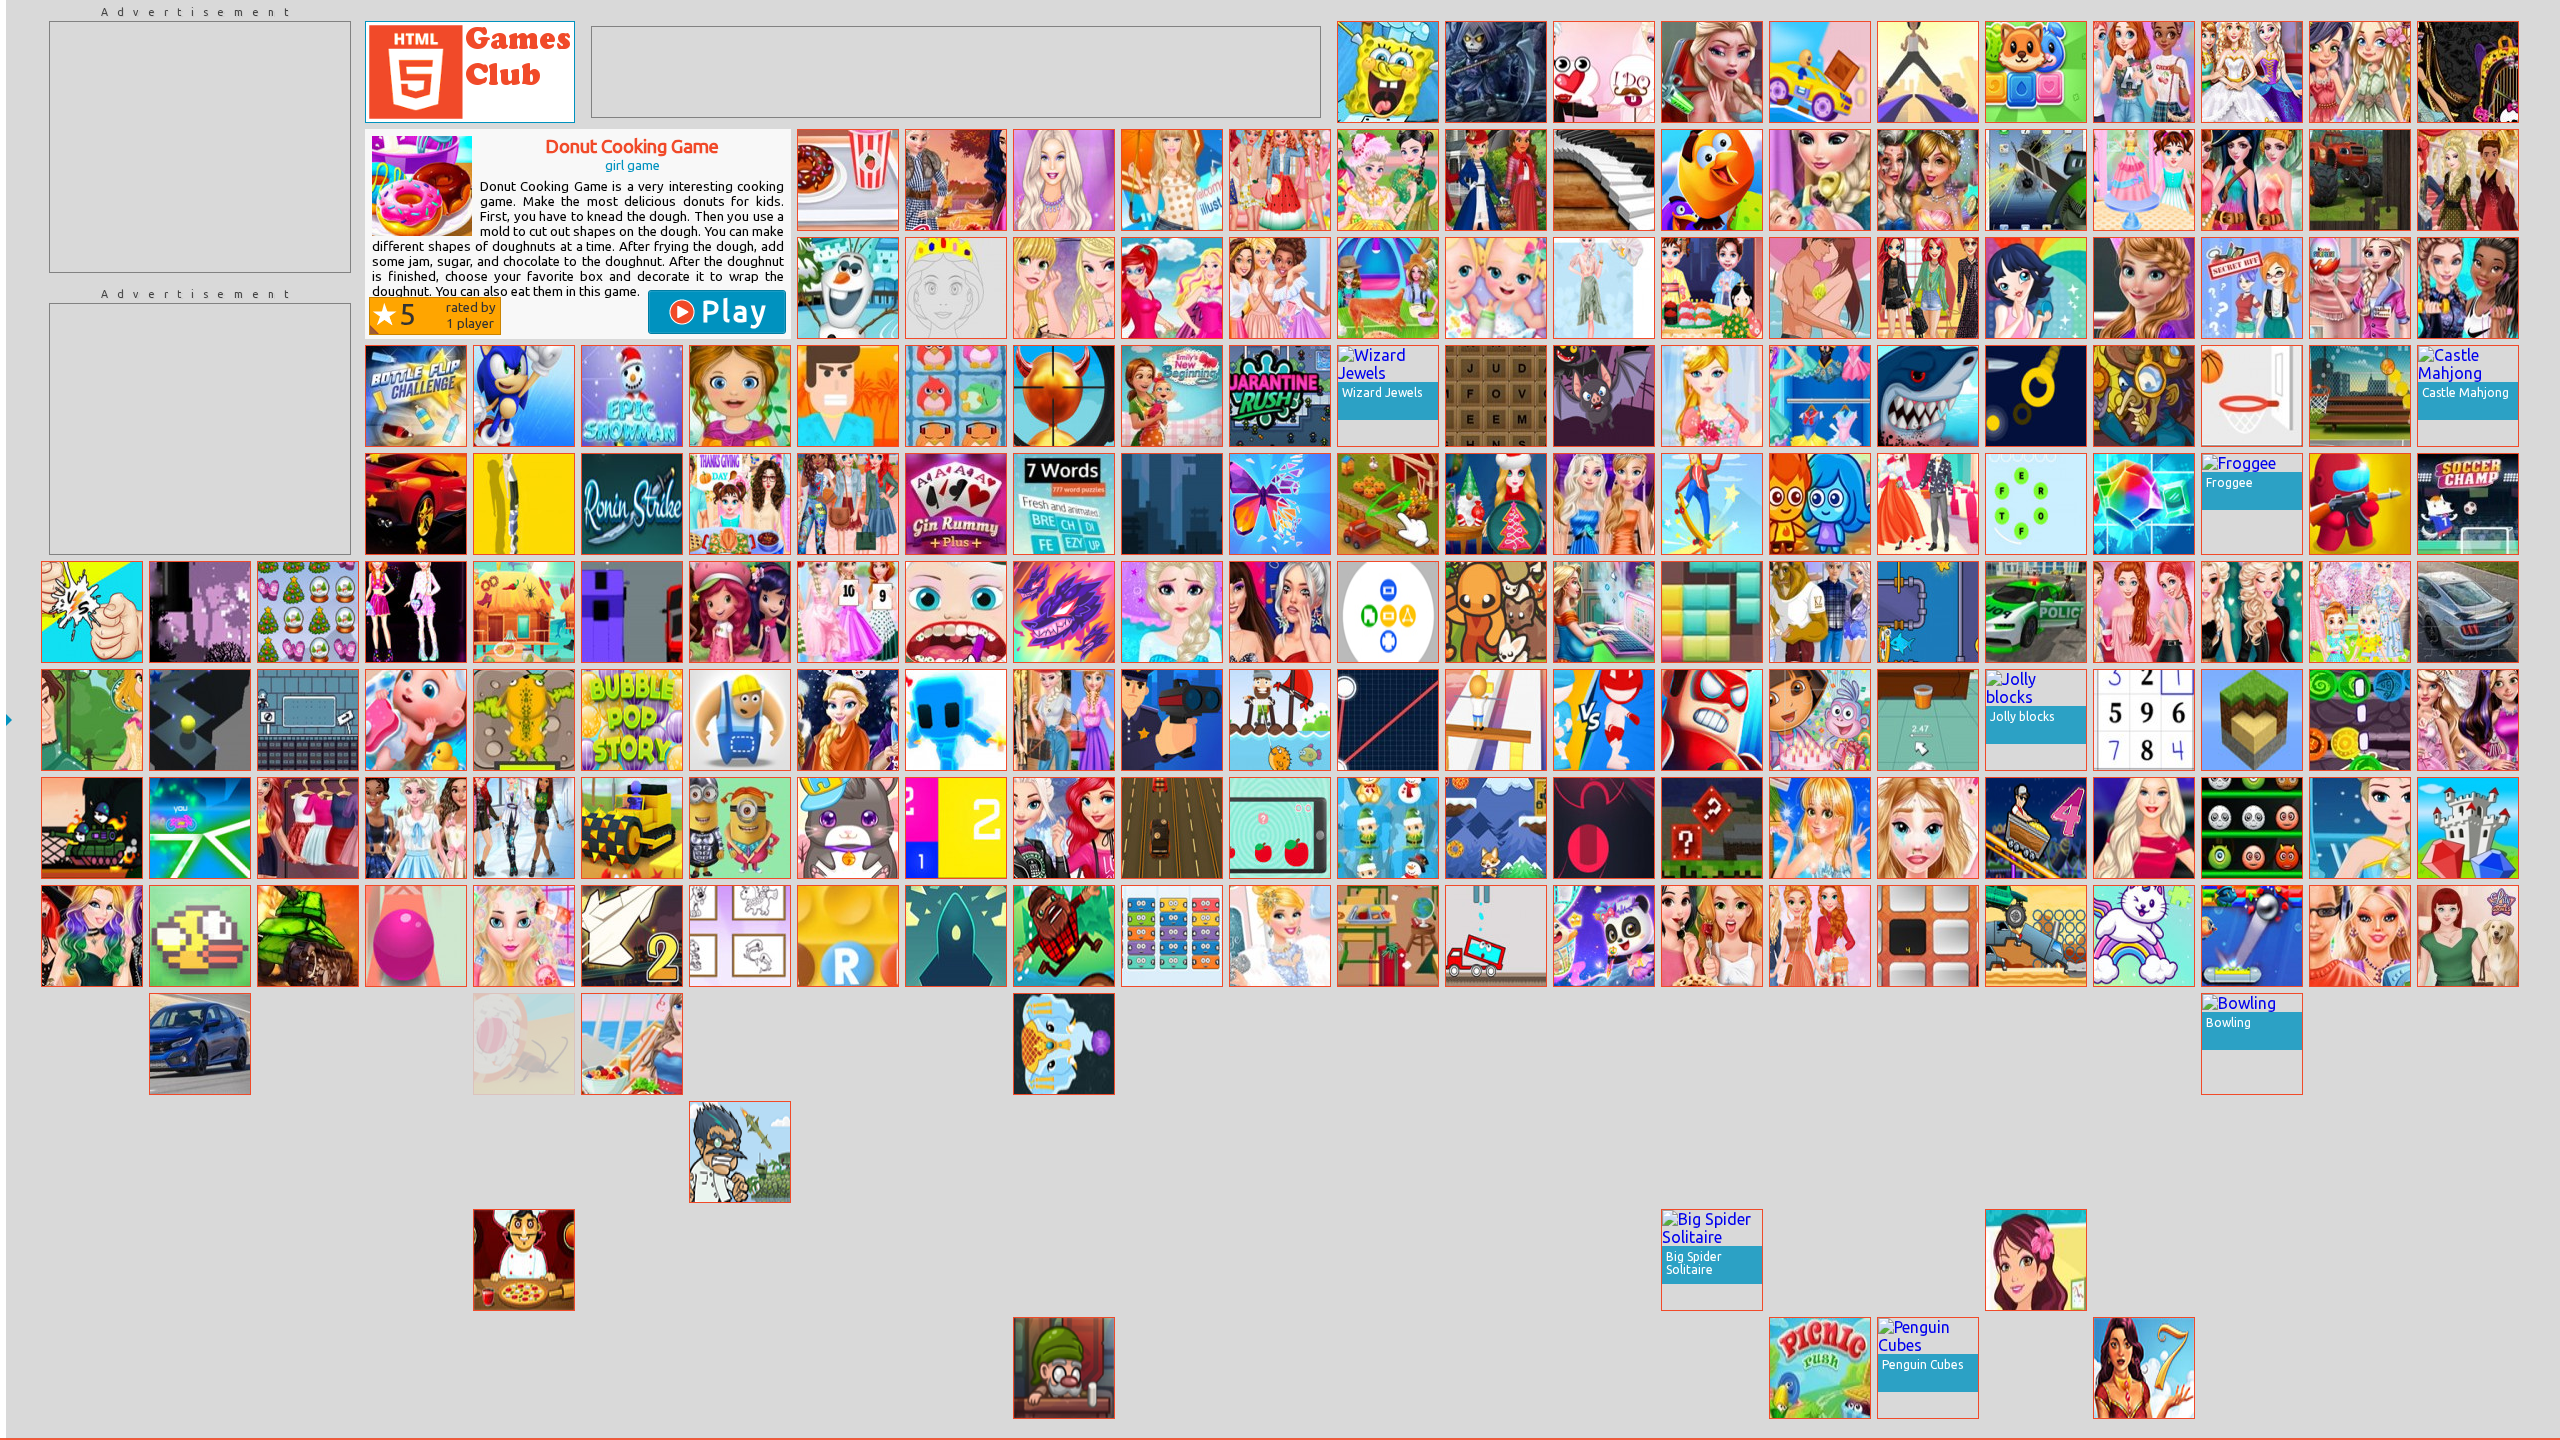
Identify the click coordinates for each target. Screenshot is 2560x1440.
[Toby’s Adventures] (1496, 828)
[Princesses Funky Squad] (848, 504)
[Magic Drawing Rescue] (1604, 936)
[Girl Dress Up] (2144, 1044)
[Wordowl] (632, 1368)
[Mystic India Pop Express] (1064, 1044)
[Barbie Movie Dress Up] (2468, 1260)
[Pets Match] (2036, 72)
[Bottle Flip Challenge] (416, 396)
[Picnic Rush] (1820, 1368)
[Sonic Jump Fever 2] (524, 396)
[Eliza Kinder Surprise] (2360, 288)
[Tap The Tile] (1928, 936)
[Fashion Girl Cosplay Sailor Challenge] (1820, 396)
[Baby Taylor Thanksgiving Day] (740, 504)
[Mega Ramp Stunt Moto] (1604, 1368)
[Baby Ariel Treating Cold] (524, 1368)
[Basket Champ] (740, 1044)
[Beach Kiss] (1820, 288)
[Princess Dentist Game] (956, 612)
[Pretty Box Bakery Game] (524, 1152)
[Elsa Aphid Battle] (2360, 828)
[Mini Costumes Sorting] (740, 828)
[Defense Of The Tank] (308, 936)
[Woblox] (2144, 1260)
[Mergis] (1172, 936)
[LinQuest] (308, 720)
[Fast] (200, 1152)
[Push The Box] (1928, 1260)
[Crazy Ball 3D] (416, 936)
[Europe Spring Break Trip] (1604, 1152)
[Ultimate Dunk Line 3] (2252, 396)
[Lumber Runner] (1064, 936)
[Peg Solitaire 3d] (1496, 1260)
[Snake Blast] (2360, 1260)
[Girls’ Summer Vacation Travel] (2360, 72)
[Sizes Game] (1280, 828)
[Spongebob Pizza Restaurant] (1388, 72)
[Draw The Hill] (2252, 1152)
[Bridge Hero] (740, 720)
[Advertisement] (200, 147)
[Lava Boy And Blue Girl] (1820, 504)
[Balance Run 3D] (1496, 720)
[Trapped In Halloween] (632, 1260)
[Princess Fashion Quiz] (416, 612)
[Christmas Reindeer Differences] (92, 1260)
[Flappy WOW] (200, 936)
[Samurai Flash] (956, 720)
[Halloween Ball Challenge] (2252, 828)
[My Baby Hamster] (848, 828)
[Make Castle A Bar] (1820, 1044)
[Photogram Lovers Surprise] (1928, 828)
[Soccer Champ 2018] (2468, 504)
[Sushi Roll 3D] (524, 1044)
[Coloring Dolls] (2468, 1368)
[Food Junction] (2036, 1044)
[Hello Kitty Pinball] (1928, 1044)
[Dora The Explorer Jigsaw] (1820, 720)
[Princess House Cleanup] (956, 1368)
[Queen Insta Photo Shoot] (1496, 1044)
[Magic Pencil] (1496, 1368)
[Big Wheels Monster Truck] (2036, 936)
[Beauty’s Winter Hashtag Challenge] (2252, 612)
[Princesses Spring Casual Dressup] (1064, 720)
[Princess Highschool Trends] (2360, 936)
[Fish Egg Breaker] (2252, 936)
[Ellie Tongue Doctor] (2360, 1044)
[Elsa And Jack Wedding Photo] (1604, 72)
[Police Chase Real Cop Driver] (2036, 612)
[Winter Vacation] (308, 612)
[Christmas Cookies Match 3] (2468, 1152)
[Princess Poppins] (1496, 180)
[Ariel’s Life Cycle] (1928, 288)
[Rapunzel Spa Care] (956, 1044)
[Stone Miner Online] (632, 828)
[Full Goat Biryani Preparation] (1388, 288)
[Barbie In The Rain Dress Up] (1172, 180)
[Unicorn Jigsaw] (2144, 936)
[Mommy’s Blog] (1604, 612)
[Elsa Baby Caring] (1820, 180)
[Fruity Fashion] (1280, 180)
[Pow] (1928, 1152)
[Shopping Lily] (2468, 936)
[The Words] (1496, 396)
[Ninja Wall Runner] (1172, 504)
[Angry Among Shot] (2360, 504)
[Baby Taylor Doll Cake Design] (2144, 180)
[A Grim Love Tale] (1496, 72)
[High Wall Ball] (200, 720)
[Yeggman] (2144, 396)
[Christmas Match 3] (1388, 828)
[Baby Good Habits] (416, 720)
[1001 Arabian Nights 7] (2144, 1368)
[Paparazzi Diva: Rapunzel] (1820, 828)
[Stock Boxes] (740, 1368)
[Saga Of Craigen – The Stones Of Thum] (2360, 720)
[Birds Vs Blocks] (1712, 180)
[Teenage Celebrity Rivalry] (1280, 612)
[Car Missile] (1712, 1044)
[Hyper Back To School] (1388, 936)
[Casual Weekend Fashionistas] (1064, 828)
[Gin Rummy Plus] (956, 504)
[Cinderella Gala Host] (1280, 936)
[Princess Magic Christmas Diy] (1496, 504)
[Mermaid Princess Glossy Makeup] (308, 828)
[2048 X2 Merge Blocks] (416, 1260)
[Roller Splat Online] (632, 1152)
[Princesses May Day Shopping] (1604, 504)
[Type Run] (1280, 1260)
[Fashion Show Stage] (1064, 180)
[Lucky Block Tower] (1712, 828)
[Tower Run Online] (524, 504)
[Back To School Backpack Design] (2468, 72)
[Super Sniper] (1064, 396)
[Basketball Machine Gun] (2360, 396)
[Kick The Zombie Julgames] (1064, 1260)
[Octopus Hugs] (2252, 1260)
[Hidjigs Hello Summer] (524, 612)
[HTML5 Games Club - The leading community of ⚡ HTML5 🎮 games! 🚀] (470, 72)
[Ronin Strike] (632, 504)
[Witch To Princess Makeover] (1928, 180)
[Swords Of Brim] (2468, 1044)
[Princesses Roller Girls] (416, 828)
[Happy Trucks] (1496, 936)
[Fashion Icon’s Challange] (848, 612)
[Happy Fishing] (1280, 720)
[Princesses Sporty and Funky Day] (1604, 1044)
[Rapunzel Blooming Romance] (92, 720)
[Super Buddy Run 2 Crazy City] (1820, 72)
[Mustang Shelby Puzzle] (2468, 612)
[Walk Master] (2144, 1152)
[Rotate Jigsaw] (2360, 1152)
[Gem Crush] (2468, 828)
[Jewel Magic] (2144, 504)
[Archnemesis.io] (1604, 1260)
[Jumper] (524, 720)
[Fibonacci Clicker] (956, 828)
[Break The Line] (956, 936)
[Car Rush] (632, 612)
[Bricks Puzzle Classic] (1172, 1260)
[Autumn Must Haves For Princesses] (956, 180)
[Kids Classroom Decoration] (1712, 1368)
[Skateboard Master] (1712, 504)
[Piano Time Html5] (1604, 180)
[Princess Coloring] (956, 288)
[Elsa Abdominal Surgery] (1172, 612)
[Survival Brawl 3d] (1604, 720)
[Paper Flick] (1928, 720)
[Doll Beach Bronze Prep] (1388, 1152)
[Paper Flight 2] (632, 936)
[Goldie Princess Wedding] (2252, 72)
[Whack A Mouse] (848, 1044)
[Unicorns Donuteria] (848, 180)
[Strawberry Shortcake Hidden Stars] (740, 612)
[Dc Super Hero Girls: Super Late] (416, 1044)
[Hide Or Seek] (2036, 1152)
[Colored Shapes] (1388, 612)
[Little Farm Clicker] (1388, 504)
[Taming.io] (1496, 612)
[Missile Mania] (740, 1152)
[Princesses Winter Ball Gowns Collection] (1064, 288)
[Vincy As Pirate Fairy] (2252, 180)
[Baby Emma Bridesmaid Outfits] (740, 396)
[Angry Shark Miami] (1928, 396)
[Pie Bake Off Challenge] (1712, 936)
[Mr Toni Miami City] (848, 396)
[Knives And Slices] (2036, 396)
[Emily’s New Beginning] (1172, 396)
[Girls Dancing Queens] (2144, 612)
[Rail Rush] (2360, 1368)
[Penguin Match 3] (956, 396)
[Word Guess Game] (2036, 504)
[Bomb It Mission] (1496, 1152)
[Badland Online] (1712, 1152)
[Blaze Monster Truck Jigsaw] (2360, 180)
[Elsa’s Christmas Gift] (416, 1152)
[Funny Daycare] (956, 1152)
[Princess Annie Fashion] (2144, 288)
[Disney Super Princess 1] (1172, 288)
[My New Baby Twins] (1496, 288)
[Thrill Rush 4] (2036, 828)
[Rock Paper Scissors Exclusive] (92, 612)
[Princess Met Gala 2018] (2468, 180)
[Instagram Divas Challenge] (92, 1152)
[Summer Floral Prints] (1604, 288)
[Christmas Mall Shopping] (848, 720)
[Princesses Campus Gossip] (2144, 72)
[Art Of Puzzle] (1280, 504)
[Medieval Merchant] (1064, 1368)
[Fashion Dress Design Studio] (1712, 396)
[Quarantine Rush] (1280, 396)
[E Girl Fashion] (524, 828)
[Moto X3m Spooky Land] (1388, 1368)
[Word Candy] (848, 936)
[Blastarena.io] (1172, 1368)
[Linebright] (1280, 1368)
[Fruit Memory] (1064, 1152)
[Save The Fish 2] (1928, 612)
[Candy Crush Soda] (2036, 1368)
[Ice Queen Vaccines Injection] (1712, 72)
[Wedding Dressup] (2468, 720)
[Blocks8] (1712, 612)
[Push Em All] (92, 1368)
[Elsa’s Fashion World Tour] (1388, 180)
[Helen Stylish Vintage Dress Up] (308, 1152)
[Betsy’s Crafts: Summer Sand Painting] (2036, 1260)
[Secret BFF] (2252, 288)
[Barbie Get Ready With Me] (92, 1044)
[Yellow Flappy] (200, 612)
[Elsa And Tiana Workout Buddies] (2468, 288)
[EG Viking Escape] (848, 1368)
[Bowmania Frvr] (1280, 1044)
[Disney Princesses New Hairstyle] (524, 936)
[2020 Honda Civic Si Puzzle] (200, 1044)
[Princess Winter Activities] (1280, 1152)
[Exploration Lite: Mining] (2252, 720)
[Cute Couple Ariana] (1928, 504)
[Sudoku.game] (2144, 720)
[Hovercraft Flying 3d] (740, 1260)
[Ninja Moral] (308, 1368)
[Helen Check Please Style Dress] (1820, 1260)
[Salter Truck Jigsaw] (1172, 1044)
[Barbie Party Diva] (2144, 828)
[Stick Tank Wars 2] (92, 828)
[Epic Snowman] (632, 396)
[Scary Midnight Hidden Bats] (1604, 396)
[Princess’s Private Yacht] (632, 1044)
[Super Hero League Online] (1712, 720)
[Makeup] (2036, 288)
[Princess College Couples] (1820, 612)
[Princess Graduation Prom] (308, 1260)
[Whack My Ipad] (2036, 180)
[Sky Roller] (1928, 72)
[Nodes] (1388, 720)
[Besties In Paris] (1280, 288)
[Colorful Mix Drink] (1172, 1152)
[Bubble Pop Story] (632, 720)
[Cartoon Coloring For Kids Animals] (740, 936)
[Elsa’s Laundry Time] (848, 288)
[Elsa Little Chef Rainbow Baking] (848, 1152)
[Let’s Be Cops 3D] (1172, 720)
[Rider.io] (200, 828)
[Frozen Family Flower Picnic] (2360, 612)
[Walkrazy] (200, 1368)
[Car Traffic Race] (1172, 828)
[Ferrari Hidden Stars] (416, 504)
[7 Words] (1064, 504)
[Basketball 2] (416, 1368)
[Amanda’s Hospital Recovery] (848, 1260)
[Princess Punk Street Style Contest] (92, 936)
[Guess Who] (308, 1044)
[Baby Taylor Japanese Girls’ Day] (1712, 288)
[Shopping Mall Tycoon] (956, 1260)
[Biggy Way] (1388, 1044)
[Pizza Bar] (524, 1260)
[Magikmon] (1064, 612)
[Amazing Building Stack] (200, 1260)
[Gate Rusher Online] (1604, 828)
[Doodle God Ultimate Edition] (1820, 1152)
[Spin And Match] (2252, 1368)
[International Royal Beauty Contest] (1388, 1260)
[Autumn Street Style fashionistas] (1820, 936)
